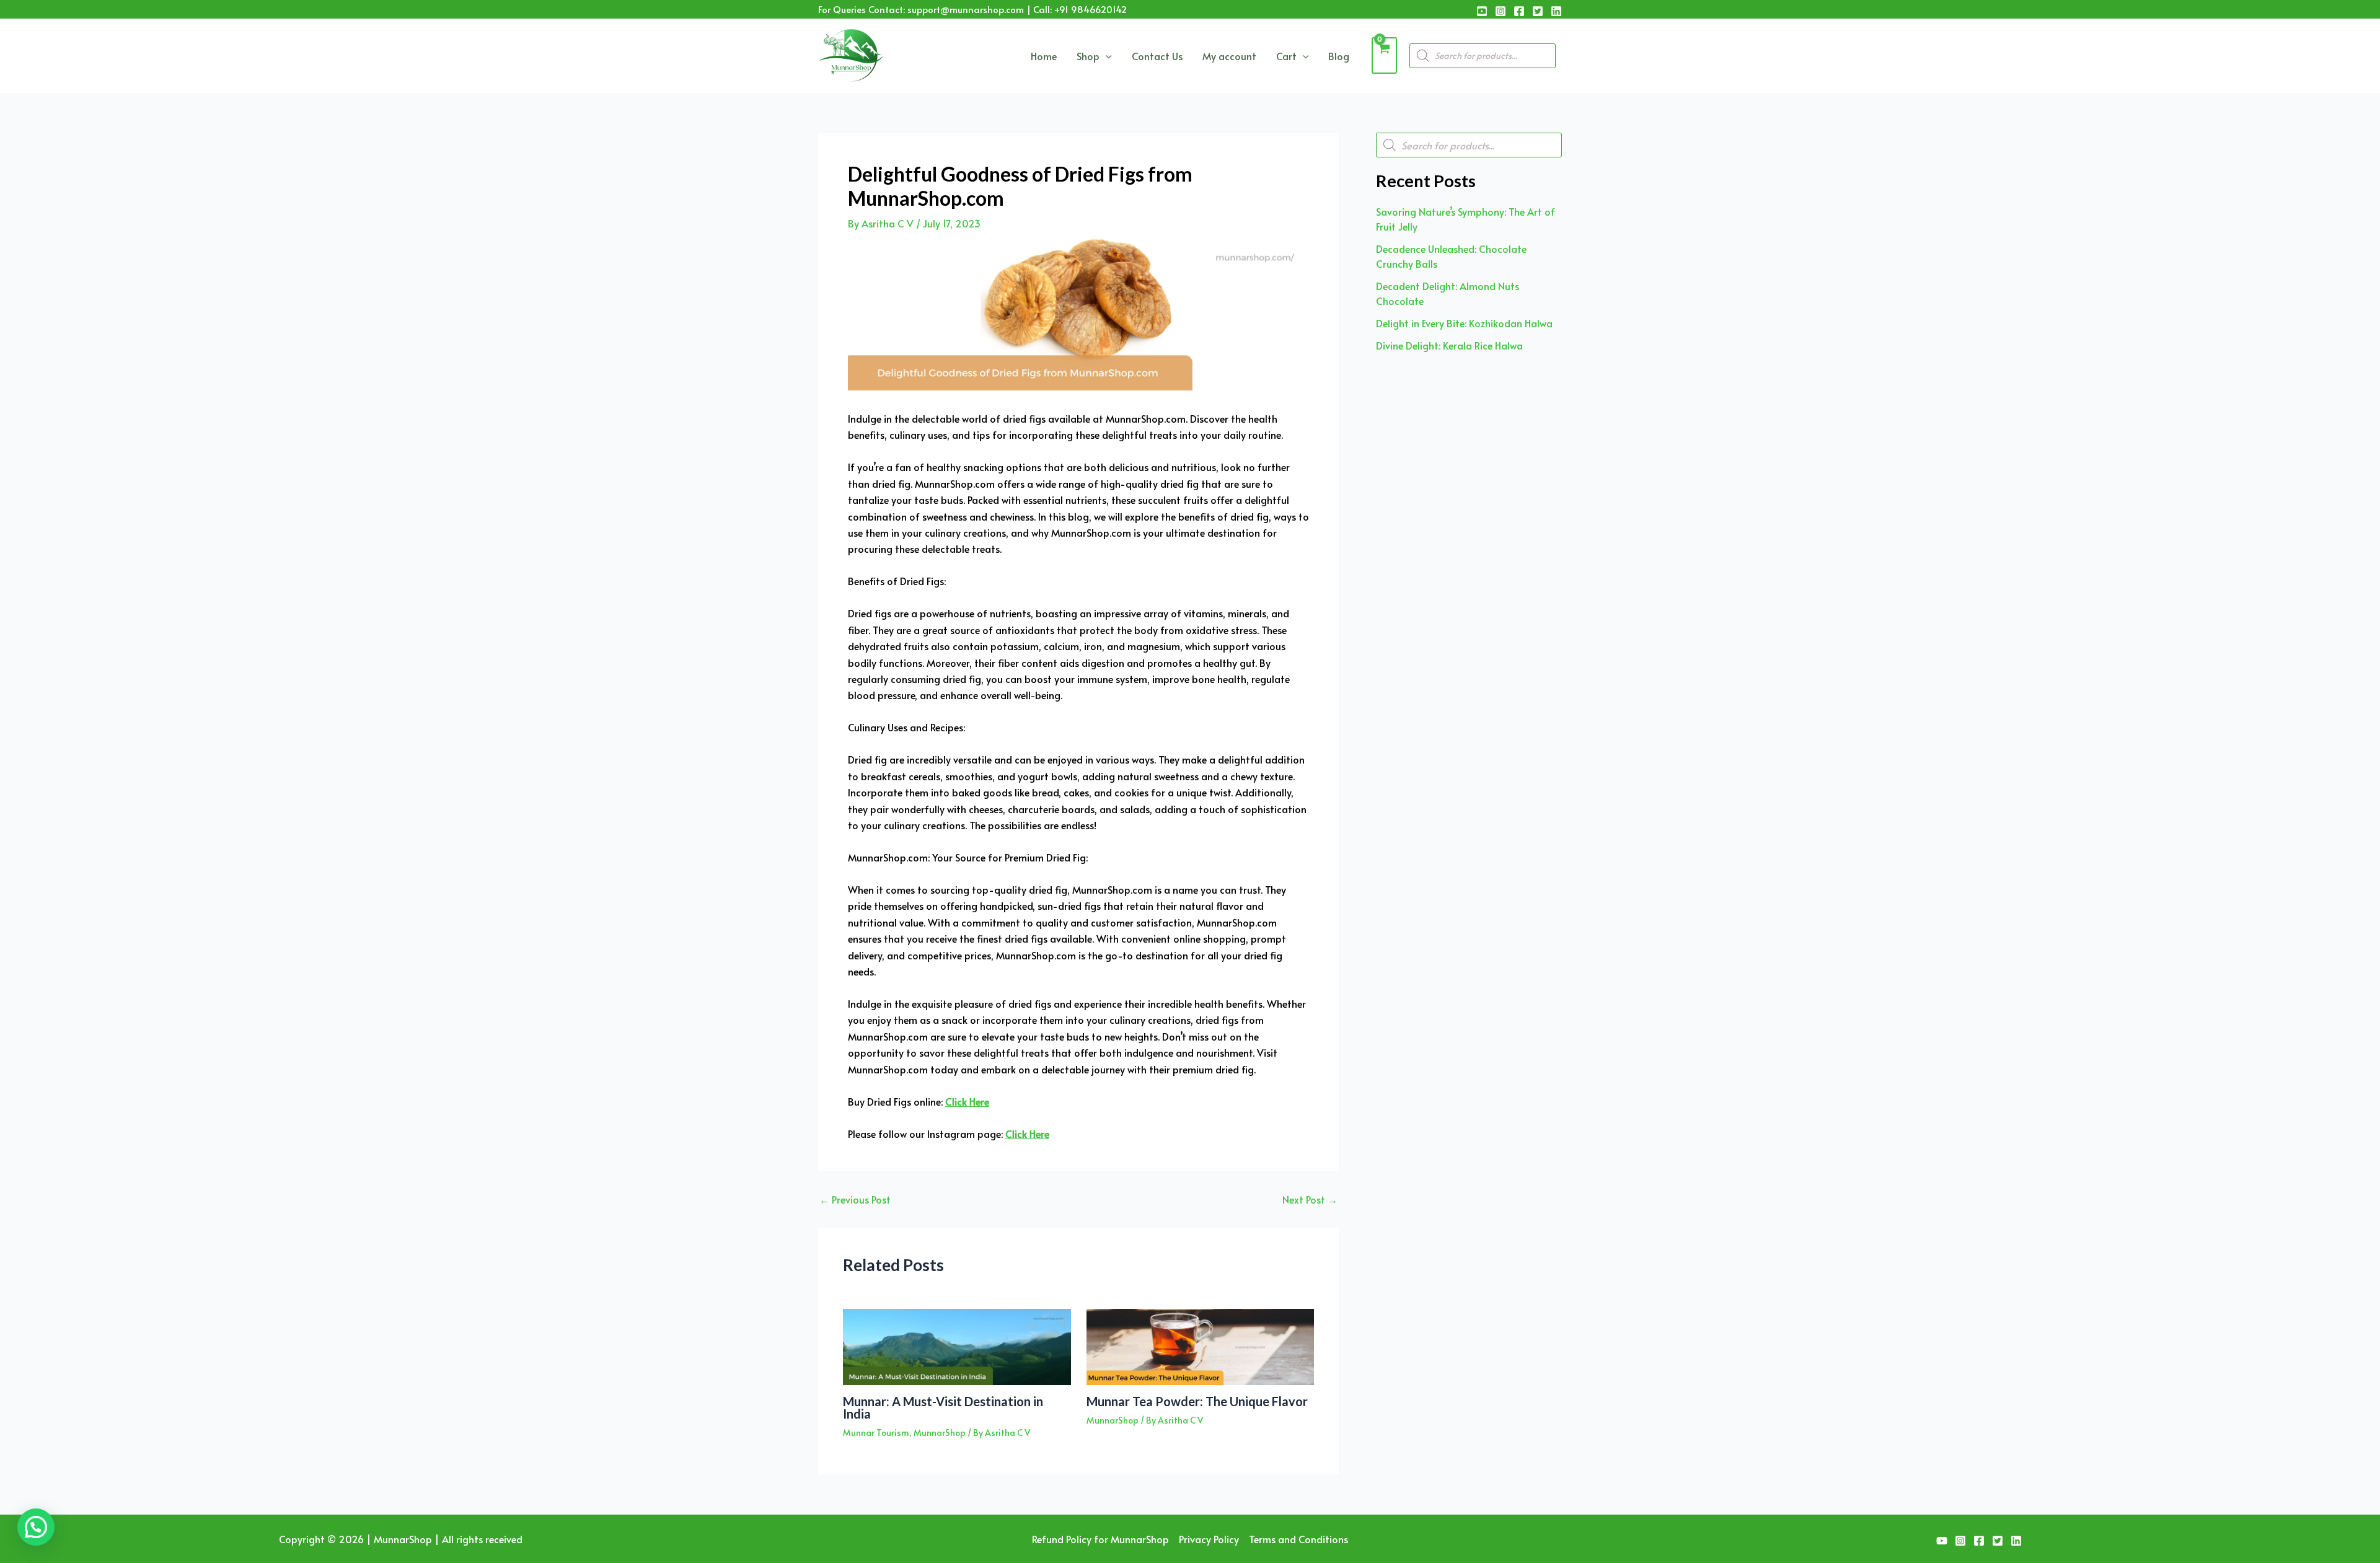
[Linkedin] (1556, 11)
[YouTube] (1482, 11)
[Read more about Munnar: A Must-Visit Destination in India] (957, 1345)
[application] (1106, 56)
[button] (36, 1527)
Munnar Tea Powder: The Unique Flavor (1197, 1401)
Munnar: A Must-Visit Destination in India (943, 1407)
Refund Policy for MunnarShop (1100, 1539)
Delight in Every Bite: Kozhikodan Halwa (1464, 323)
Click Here (967, 1101)
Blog (1339, 56)
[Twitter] (1538, 11)
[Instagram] (1501, 11)
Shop (1088, 56)
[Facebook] (1519, 11)
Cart (1286, 56)
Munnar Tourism (876, 1433)
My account (1229, 56)
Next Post (1310, 1199)
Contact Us (1157, 56)
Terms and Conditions (1298, 1539)
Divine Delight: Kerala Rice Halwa (1449, 345)
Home (1044, 56)
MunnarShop (940, 1433)
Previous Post (855, 1199)
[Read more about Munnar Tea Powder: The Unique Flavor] (1201, 1345)
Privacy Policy (1209, 1539)
